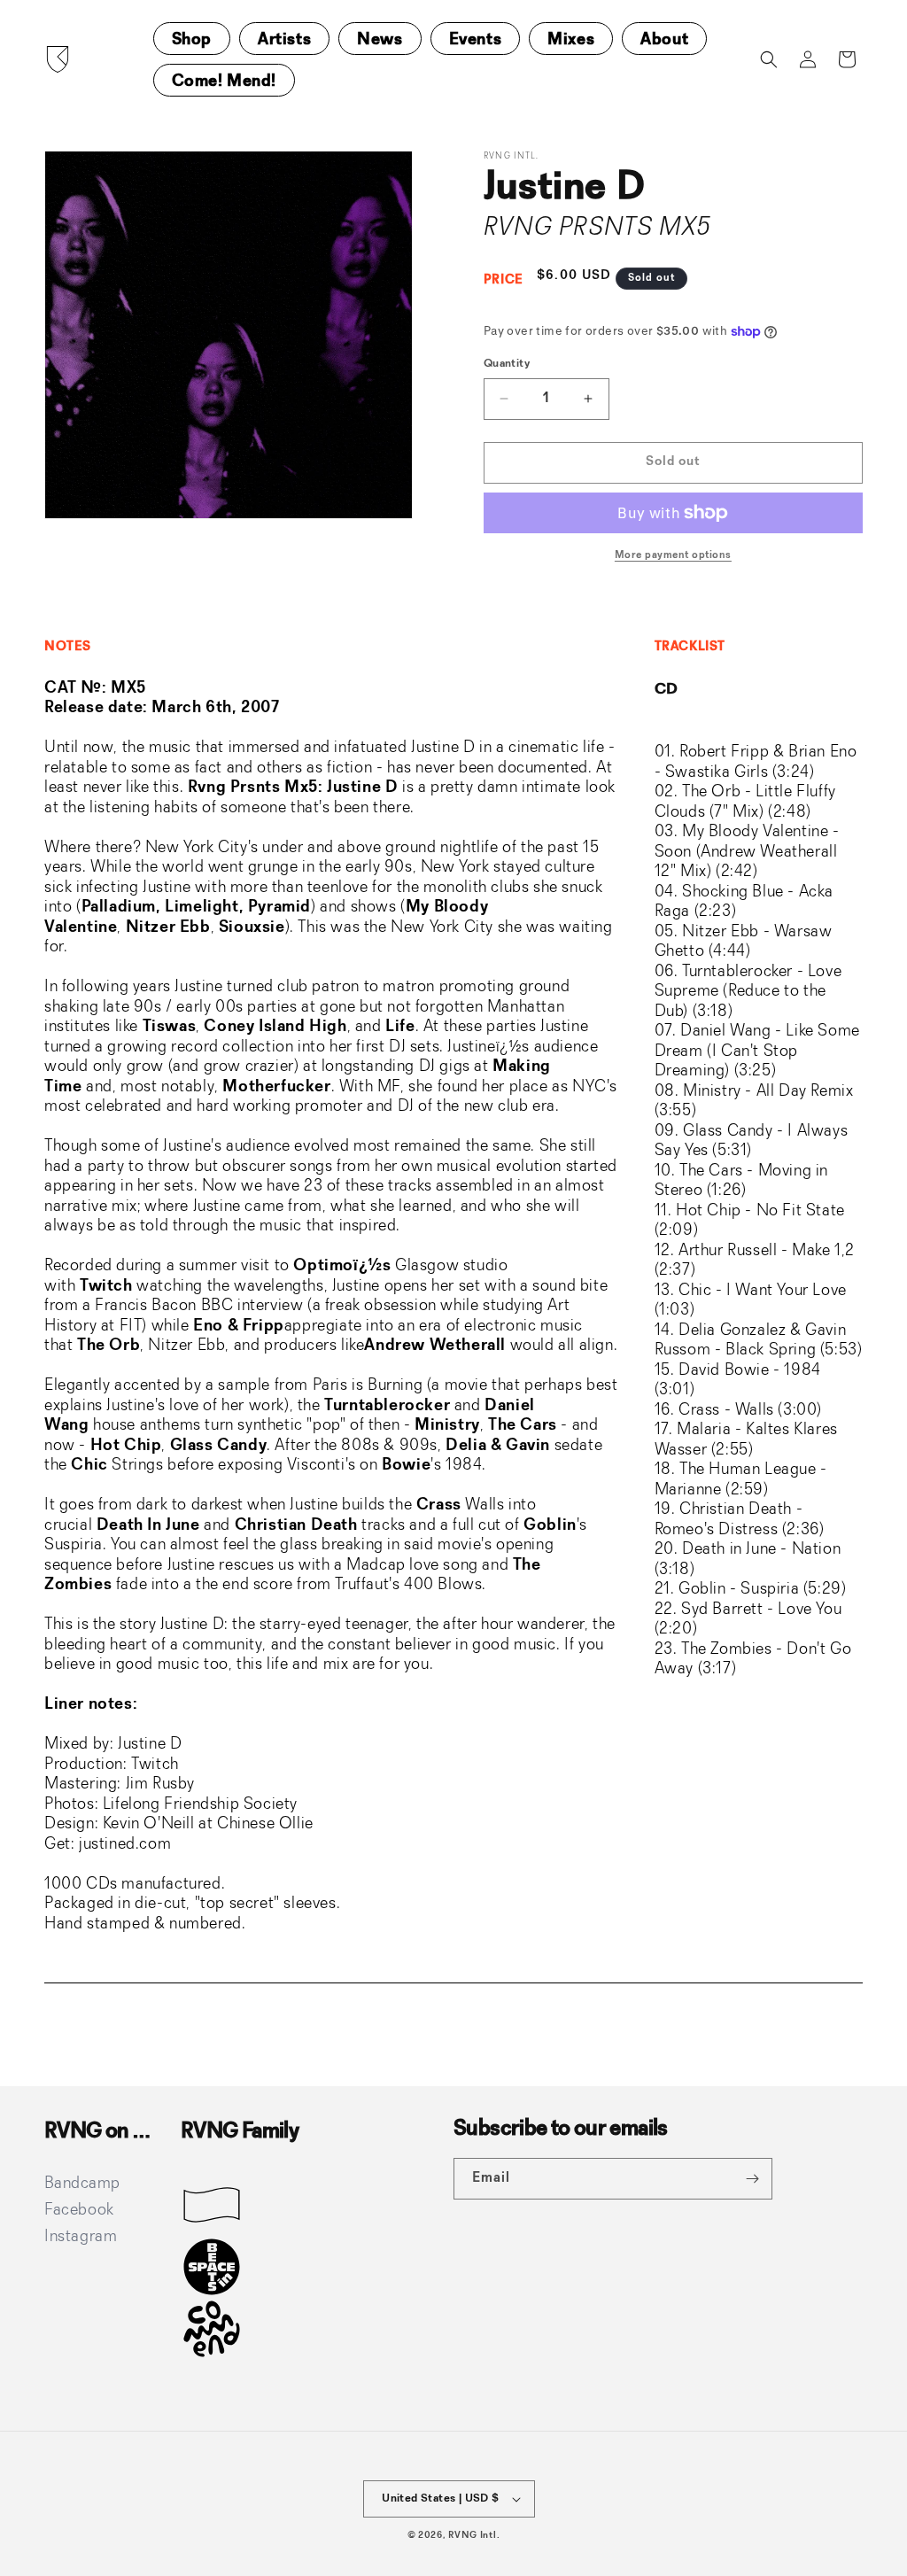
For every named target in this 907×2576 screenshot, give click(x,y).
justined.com (125, 1844)
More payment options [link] (673, 555)
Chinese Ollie (265, 1824)
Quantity (507, 364)
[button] (769, 59)
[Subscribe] (752, 2179)
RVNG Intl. (474, 2536)
